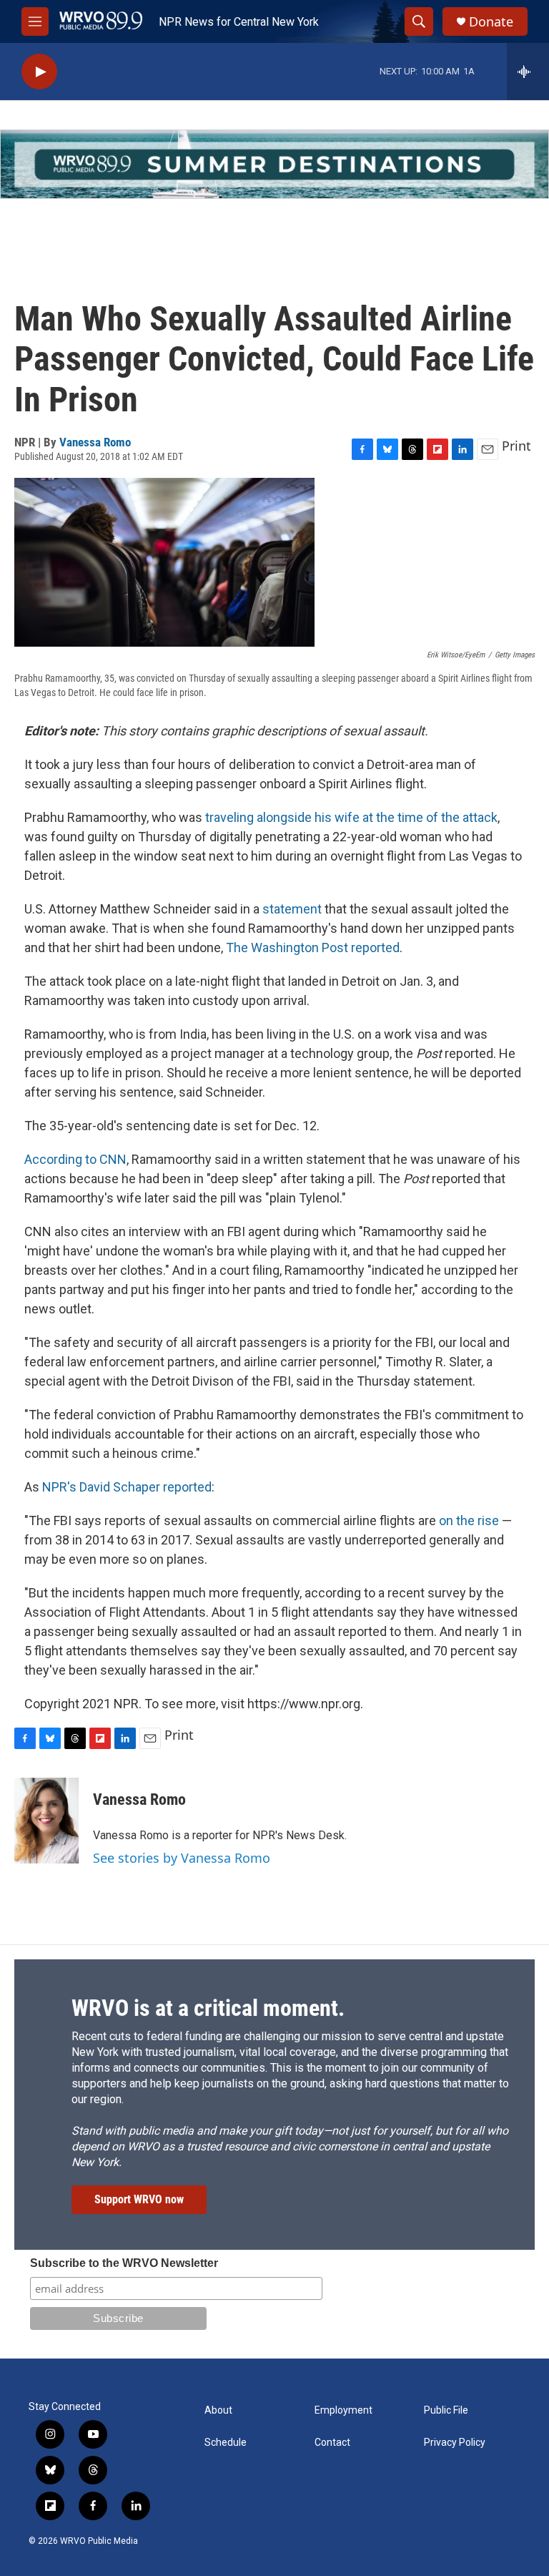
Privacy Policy (455, 2443)
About (218, 2410)
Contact (332, 2443)
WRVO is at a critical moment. (208, 2008)
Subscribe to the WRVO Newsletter (124, 2263)
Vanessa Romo (95, 442)
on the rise (469, 1520)
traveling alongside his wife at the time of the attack (351, 817)
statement (292, 909)
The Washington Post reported (313, 947)
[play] (39, 72)
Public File (446, 2410)
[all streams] (528, 72)
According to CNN (75, 1159)
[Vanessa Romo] (46, 1821)
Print (516, 446)
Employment (343, 2410)
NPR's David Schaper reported (127, 1487)
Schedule (226, 2443)
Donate (491, 22)
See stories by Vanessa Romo (182, 1858)
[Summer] (274, 164)
